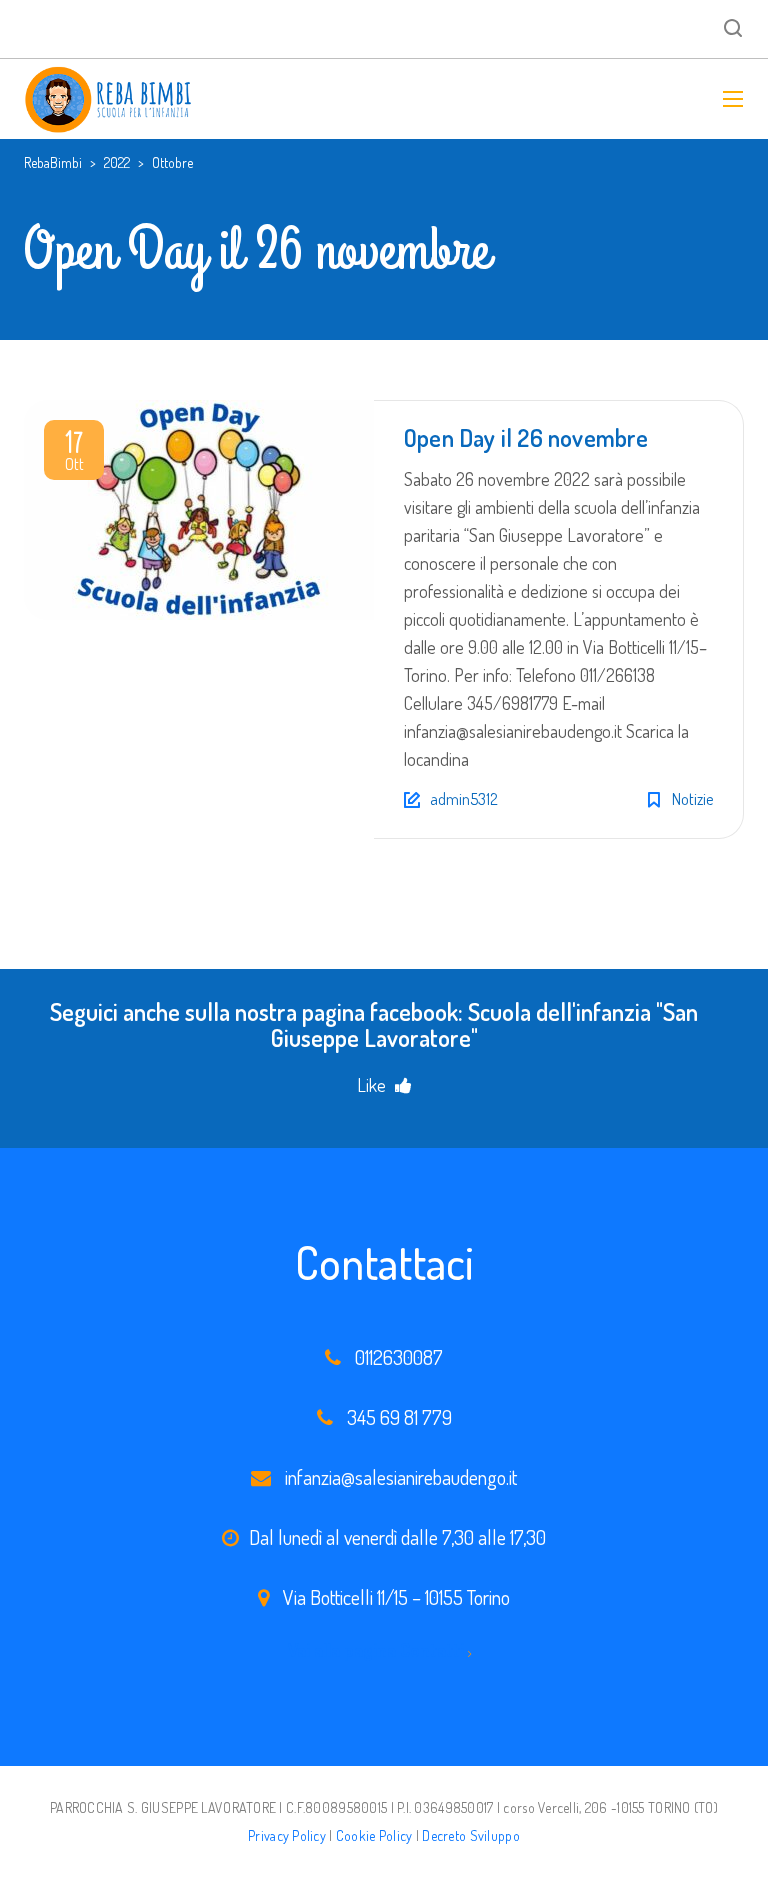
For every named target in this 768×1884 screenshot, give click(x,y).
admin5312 (464, 799)
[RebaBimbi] (109, 99)
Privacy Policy (287, 1835)
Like (373, 1085)
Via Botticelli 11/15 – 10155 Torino (396, 1597)
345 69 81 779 (399, 1417)
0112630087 (399, 1357)
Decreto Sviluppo (470, 1835)
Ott (74, 454)
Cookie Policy (374, 1835)
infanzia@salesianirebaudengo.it (401, 1477)
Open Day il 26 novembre (526, 437)
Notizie (692, 799)
